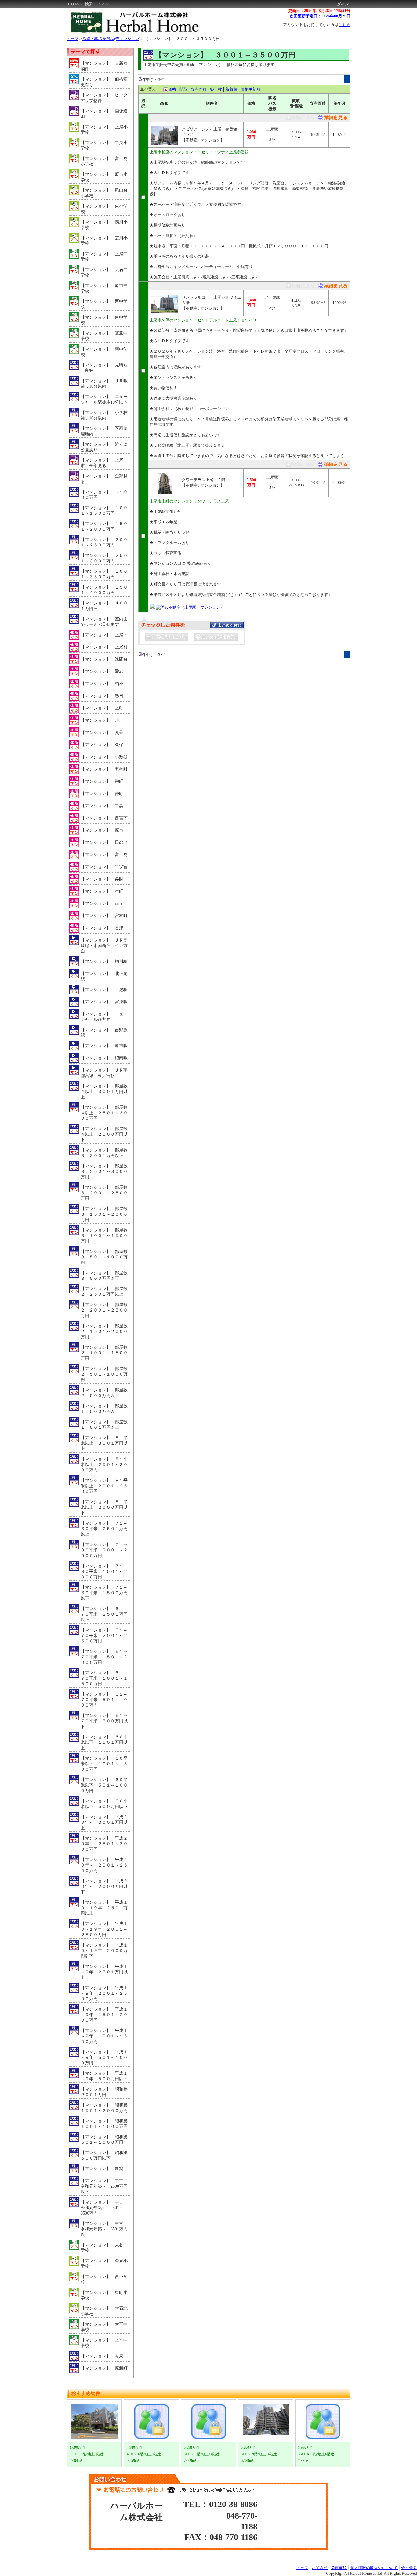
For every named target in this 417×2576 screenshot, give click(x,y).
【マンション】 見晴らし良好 (104, 368)
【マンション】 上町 (102, 708)
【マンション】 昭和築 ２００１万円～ (106, 2092)
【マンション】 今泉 (102, 2356)
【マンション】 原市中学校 (104, 288)
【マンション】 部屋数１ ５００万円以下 (104, 1409)
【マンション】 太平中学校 (104, 2327)
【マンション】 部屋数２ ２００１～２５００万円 (104, 1310)
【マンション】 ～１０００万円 (104, 495)
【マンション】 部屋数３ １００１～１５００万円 (104, 1236)
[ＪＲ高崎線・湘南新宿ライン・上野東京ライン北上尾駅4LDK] (332, 287)
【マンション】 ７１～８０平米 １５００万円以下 (104, 1593)
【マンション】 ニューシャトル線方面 (104, 1017)
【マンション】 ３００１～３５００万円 (182, 39)
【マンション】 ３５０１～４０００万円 (104, 590)
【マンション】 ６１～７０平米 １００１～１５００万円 (104, 1678)
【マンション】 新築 (102, 2169)
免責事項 (339, 2568)
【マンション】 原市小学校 (104, 177)
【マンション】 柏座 (102, 684)
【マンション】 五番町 (104, 769)
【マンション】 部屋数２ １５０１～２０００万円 (104, 1332)
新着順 (231, 89)
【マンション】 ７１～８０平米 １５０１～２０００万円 (104, 1571)
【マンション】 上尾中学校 (104, 257)
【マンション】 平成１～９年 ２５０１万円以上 (104, 1972)
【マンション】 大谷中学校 (104, 2248)
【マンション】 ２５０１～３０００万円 (104, 558)
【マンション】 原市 (102, 830)
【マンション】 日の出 (104, 842)
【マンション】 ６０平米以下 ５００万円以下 (104, 1804)
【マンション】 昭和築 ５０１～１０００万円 (106, 2140)
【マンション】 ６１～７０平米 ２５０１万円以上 (104, 1614)
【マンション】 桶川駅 (104, 961)
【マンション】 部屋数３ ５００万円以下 (104, 1276)
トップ (73, 39)
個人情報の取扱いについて (374, 2568)
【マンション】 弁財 (102, 879)
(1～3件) (158, 80)
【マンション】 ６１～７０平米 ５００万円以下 (104, 1721)
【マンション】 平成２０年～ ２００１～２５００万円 (104, 1865)
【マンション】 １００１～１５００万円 (104, 511)
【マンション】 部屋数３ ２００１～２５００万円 (104, 1193)
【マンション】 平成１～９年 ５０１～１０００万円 (104, 2057)
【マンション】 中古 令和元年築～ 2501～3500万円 (104, 2208)
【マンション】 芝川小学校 (104, 241)
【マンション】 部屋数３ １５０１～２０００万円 (104, 1214)
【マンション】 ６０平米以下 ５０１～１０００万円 (104, 1785)
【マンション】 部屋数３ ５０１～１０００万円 (104, 1257)
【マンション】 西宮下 (104, 818)
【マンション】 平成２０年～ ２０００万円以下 (104, 1887)
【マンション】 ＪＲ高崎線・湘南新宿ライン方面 (104, 946)
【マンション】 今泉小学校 (104, 2264)
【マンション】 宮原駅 (104, 1002)
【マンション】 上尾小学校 (104, 130)
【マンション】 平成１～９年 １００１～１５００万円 (104, 2036)
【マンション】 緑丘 (102, 903)
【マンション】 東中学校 (104, 320)
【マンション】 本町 (102, 891)
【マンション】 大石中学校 (104, 272)
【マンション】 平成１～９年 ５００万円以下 (104, 2076)
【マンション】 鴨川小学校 (104, 225)
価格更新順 (250, 89)
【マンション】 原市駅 (104, 1046)
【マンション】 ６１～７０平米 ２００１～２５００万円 (104, 1636)
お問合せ (320, 2568)
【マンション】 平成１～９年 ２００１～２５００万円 (104, 1993)
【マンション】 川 (100, 720)
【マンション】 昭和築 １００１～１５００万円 (106, 2124)
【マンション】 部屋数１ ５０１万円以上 (104, 1425)
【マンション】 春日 (102, 696)
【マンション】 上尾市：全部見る (102, 463)
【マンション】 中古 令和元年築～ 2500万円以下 (104, 2186)
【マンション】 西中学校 (104, 304)
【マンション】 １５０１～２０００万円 (104, 526)
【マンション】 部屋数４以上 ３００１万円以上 (104, 1092)
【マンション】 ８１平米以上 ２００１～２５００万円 (104, 1486)
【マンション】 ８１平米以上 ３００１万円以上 (104, 1443)
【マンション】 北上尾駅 (104, 976)
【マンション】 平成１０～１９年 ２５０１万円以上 (104, 1908)
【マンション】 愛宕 (102, 671)
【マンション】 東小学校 (104, 209)
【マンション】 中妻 (102, 806)
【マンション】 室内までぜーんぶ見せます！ (104, 622)
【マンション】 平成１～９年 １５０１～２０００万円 (104, 2015)
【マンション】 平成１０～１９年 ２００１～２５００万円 (104, 1929)
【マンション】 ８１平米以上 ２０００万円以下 (104, 1507)
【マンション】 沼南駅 (104, 1058)
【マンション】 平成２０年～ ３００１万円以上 (104, 1822)
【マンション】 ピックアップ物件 (104, 98)
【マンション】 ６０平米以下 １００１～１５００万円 (104, 1764)
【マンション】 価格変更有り (104, 82)
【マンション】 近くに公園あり (104, 447)
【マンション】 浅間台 (104, 659)
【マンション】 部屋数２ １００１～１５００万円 (104, 1353)
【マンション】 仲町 (102, 794)
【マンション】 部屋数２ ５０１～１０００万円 (104, 1374)
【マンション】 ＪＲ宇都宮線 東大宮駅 (104, 1073)
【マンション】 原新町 (104, 2368)
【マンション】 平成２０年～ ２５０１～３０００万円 (104, 1844)
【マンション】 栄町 (102, 781)
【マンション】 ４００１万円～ (104, 606)
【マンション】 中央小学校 (104, 145)
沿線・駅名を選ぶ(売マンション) (111, 39)
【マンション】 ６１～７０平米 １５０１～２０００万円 (104, 1657)
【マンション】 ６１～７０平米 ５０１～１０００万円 (104, 1700)
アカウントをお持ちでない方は (317, 25)
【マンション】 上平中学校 (104, 2343)
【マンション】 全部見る (104, 479)
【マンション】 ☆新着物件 (104, 66)
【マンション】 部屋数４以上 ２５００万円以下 (104, 1134)
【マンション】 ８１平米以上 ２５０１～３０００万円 (104, 1465)
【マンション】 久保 (102, 745)
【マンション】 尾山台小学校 (104, 193)
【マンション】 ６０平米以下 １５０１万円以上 (104, 1742)
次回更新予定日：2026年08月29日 (320, 16)
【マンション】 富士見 (104, 855)
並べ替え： (150, 89)
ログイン (341, 4)
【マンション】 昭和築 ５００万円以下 (106, 2155)
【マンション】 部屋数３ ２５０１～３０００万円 (104, 1172)
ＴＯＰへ (74, 4)
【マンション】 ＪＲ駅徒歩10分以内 (104, 384)
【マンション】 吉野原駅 (104, 1033)
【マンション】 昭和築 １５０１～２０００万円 (106, 2108)
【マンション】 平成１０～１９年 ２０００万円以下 (104, 1951)
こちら (344, 25)
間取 (183, 89)
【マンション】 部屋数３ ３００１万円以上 (104, 1153)
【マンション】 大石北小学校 (104, 2311)
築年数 (216, 89)
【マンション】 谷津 (102, 928)
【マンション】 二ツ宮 (104, 867)
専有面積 (199, 89)
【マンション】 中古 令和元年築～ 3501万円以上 (104, 2229)
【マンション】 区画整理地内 (104, 431)
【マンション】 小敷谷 (104, 757)
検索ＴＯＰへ (97, 4)
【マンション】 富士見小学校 (104, 161)
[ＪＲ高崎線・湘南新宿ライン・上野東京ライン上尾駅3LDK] (332, 119)
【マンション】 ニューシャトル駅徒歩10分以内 (104, 399)
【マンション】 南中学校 (104, 352)
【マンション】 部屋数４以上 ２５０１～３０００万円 (104, 1113)
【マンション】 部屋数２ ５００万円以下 (104, 1393)
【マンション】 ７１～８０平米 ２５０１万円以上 (104, 1529)
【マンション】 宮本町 (104, 916)
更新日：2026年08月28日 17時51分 (319, 11)
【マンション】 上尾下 (104, 635)
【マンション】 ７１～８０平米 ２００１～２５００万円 (104, 1550)
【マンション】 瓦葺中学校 (104, 336)
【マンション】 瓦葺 (102, 733)
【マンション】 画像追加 (104, 114)
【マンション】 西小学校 (104, 2279)
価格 (172, 89)
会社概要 (409, 2568)
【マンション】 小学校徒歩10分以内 (104, 415)
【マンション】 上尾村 (104, 647)
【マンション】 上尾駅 (104, 990)
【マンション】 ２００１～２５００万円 (104, 542)
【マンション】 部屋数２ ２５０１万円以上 (104, 1292)
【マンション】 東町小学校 (104, 2295)
